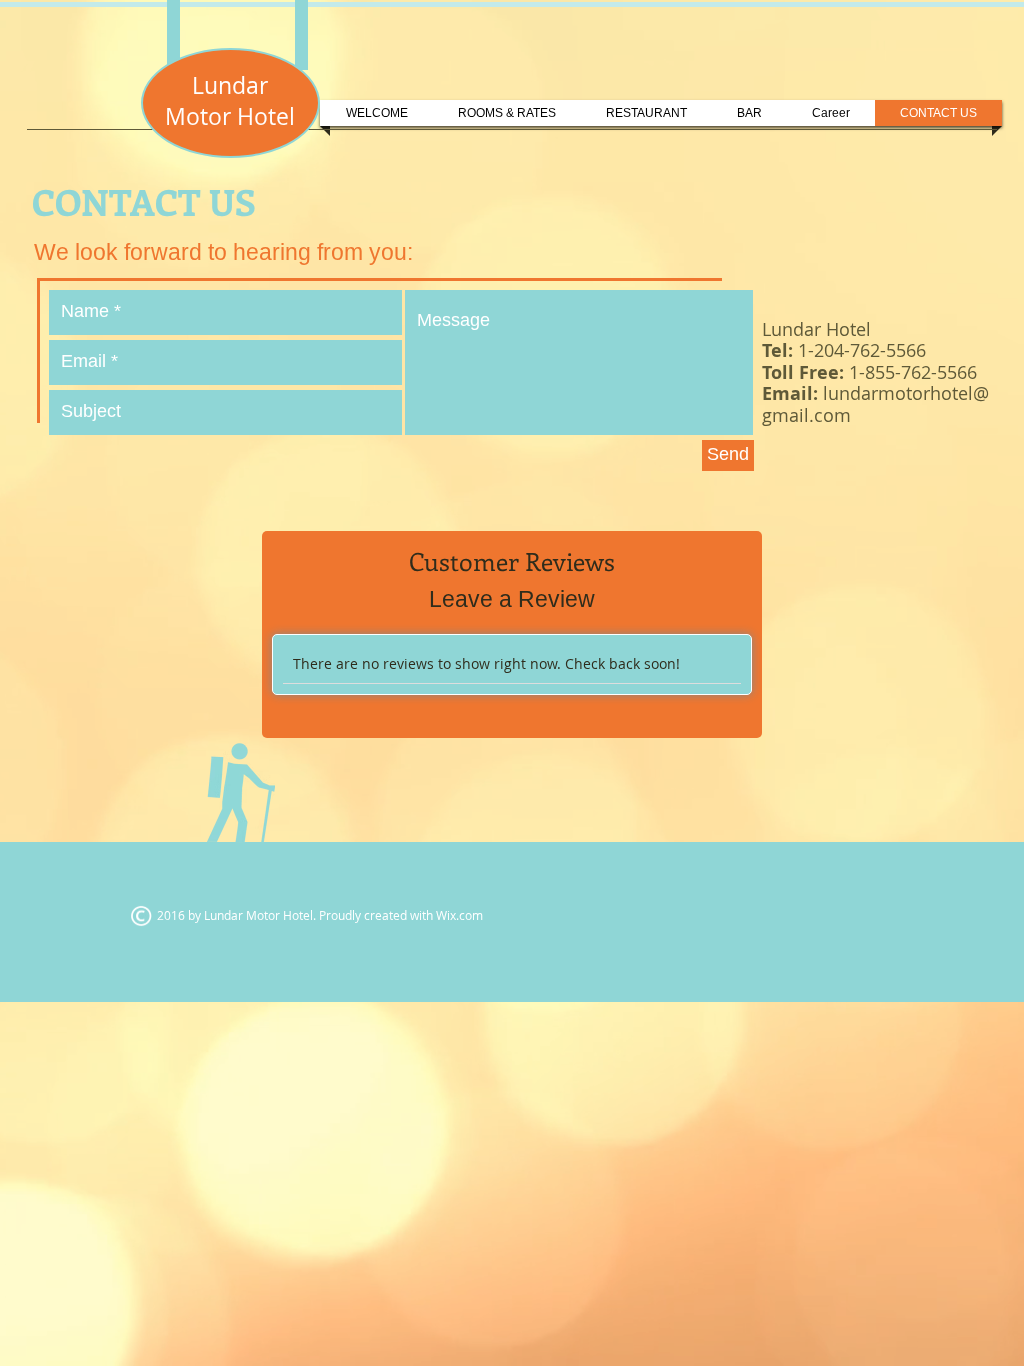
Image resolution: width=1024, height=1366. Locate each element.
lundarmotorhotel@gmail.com (875, 404)
